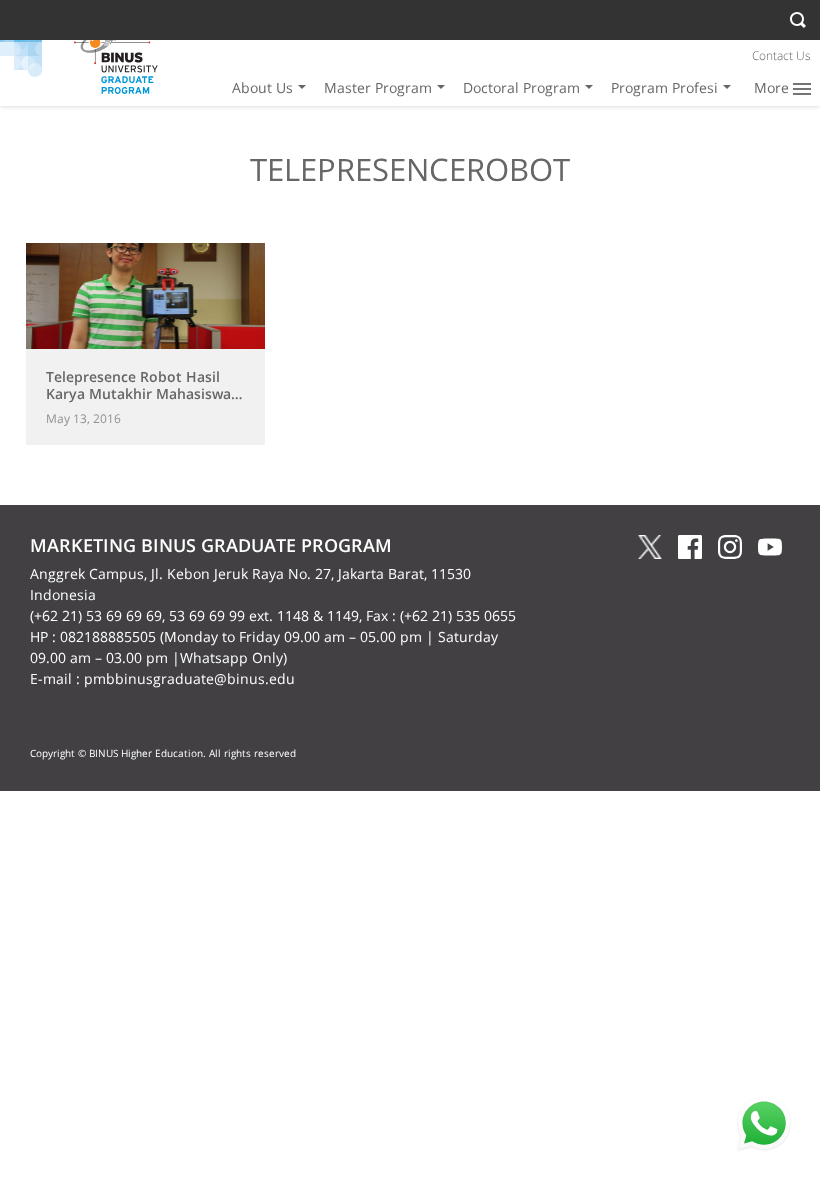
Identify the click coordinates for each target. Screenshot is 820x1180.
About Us (262, 87)
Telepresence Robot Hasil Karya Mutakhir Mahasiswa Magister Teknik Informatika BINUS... (142, 401)
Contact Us (781, 55)
